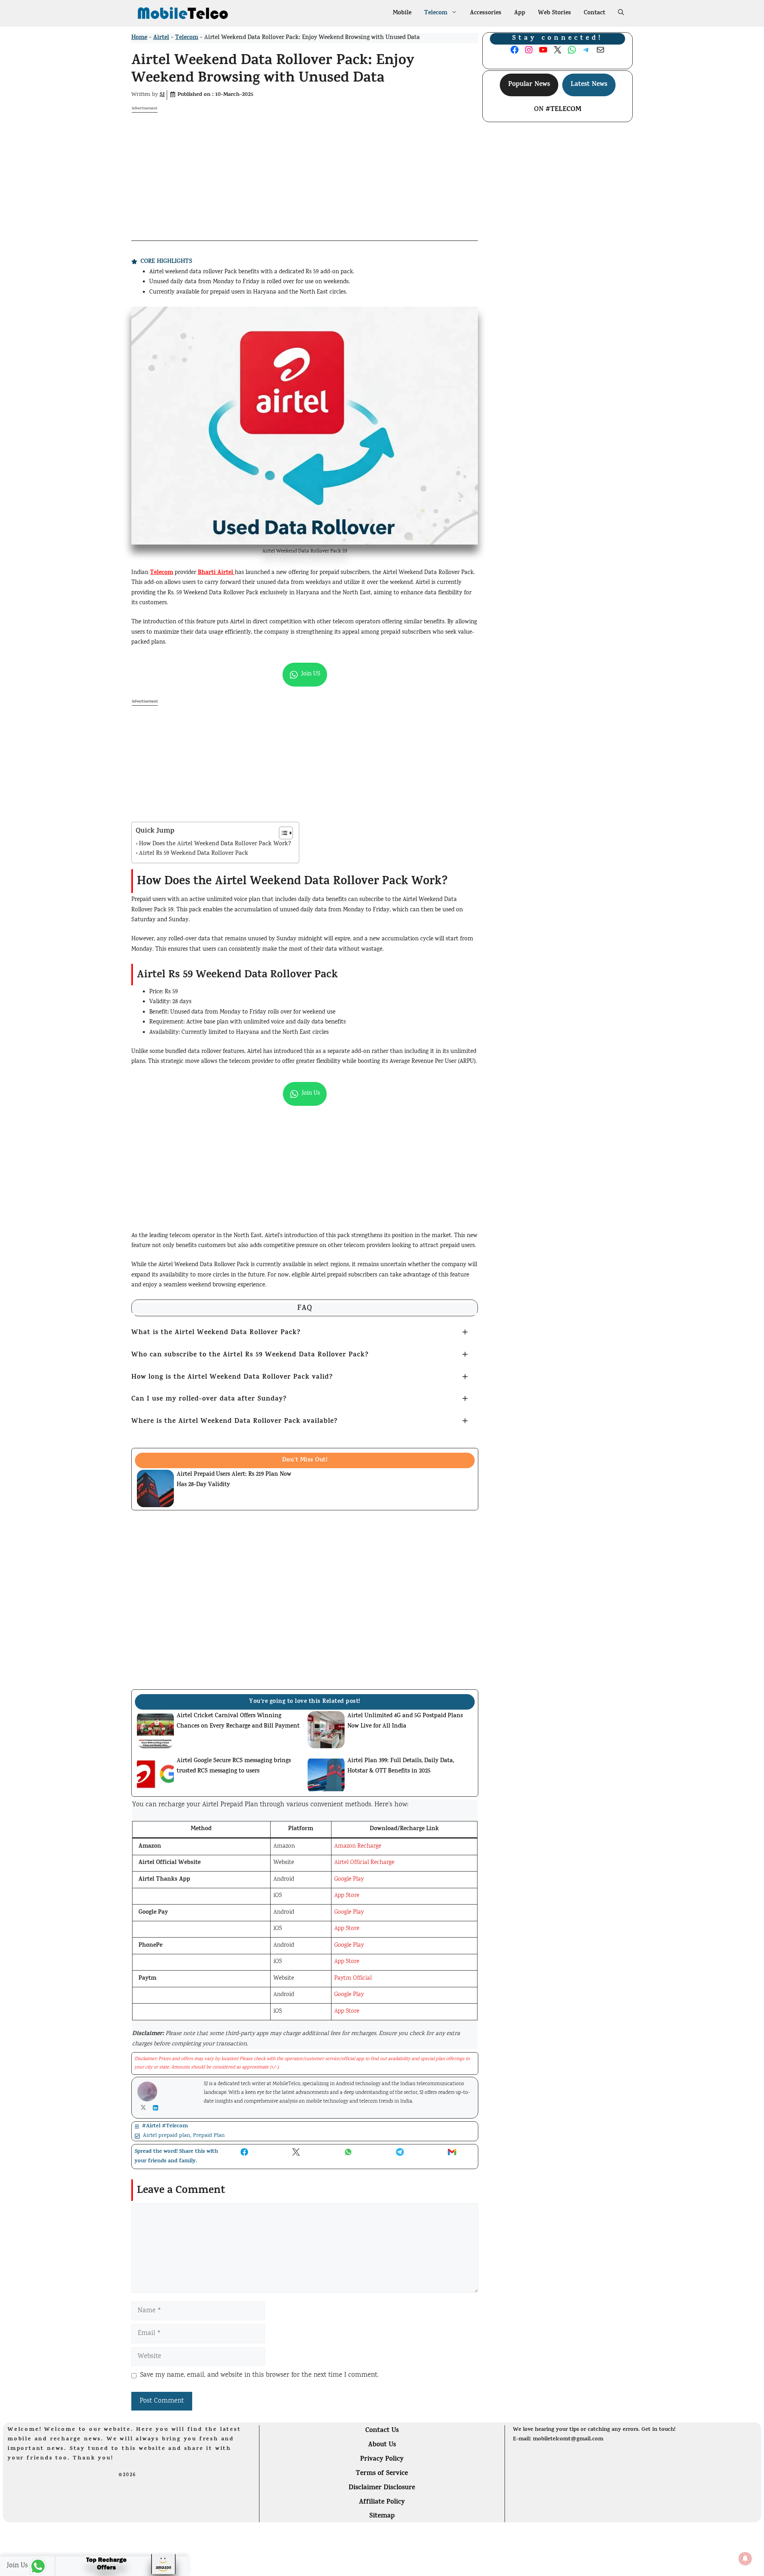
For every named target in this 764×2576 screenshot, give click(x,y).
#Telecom (563, 110)
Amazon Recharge (358, 1846)
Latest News (589, 85)
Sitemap (382, 2516)
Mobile (402, 13)
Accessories (486, 13)
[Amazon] (122, 2567)
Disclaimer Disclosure (382, 2488)
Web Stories (554, 13)
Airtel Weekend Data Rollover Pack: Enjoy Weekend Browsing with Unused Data (273, 70)
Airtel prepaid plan (167, 2136)
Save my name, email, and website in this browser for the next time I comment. (259, 2375)
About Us (382, 2445)
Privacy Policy (382, 2459)
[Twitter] (145, 2107)
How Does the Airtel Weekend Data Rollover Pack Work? (215, 844)
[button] (621, 14)
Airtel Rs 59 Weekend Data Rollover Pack (194, 854)
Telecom (436, 13)
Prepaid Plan (209, 2136)
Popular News (529, 85)
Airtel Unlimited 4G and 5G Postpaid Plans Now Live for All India (405, 1721)
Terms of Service (382, 2474)
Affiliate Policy (382, 2502)
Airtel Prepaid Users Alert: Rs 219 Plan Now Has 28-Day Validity (234, 1480)
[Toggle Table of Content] (282, 833)
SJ (162, 95)
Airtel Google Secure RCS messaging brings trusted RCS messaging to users (234, 1766)
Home (139, 38)
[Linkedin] (157, 2108)
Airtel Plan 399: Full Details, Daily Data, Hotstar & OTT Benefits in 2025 (401, 1766)
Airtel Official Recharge (364, 1863)
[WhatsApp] (27, 2566)
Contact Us (382, 2431)
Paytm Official (353, 1979)
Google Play (349, 1879)
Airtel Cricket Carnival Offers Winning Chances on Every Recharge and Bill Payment (238, 1721)
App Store (347, 1896)
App (520, 13)
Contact (594, 13)
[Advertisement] (305, 169)
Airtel (161, 38)
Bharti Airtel (216, 573)
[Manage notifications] (745, 2558)
